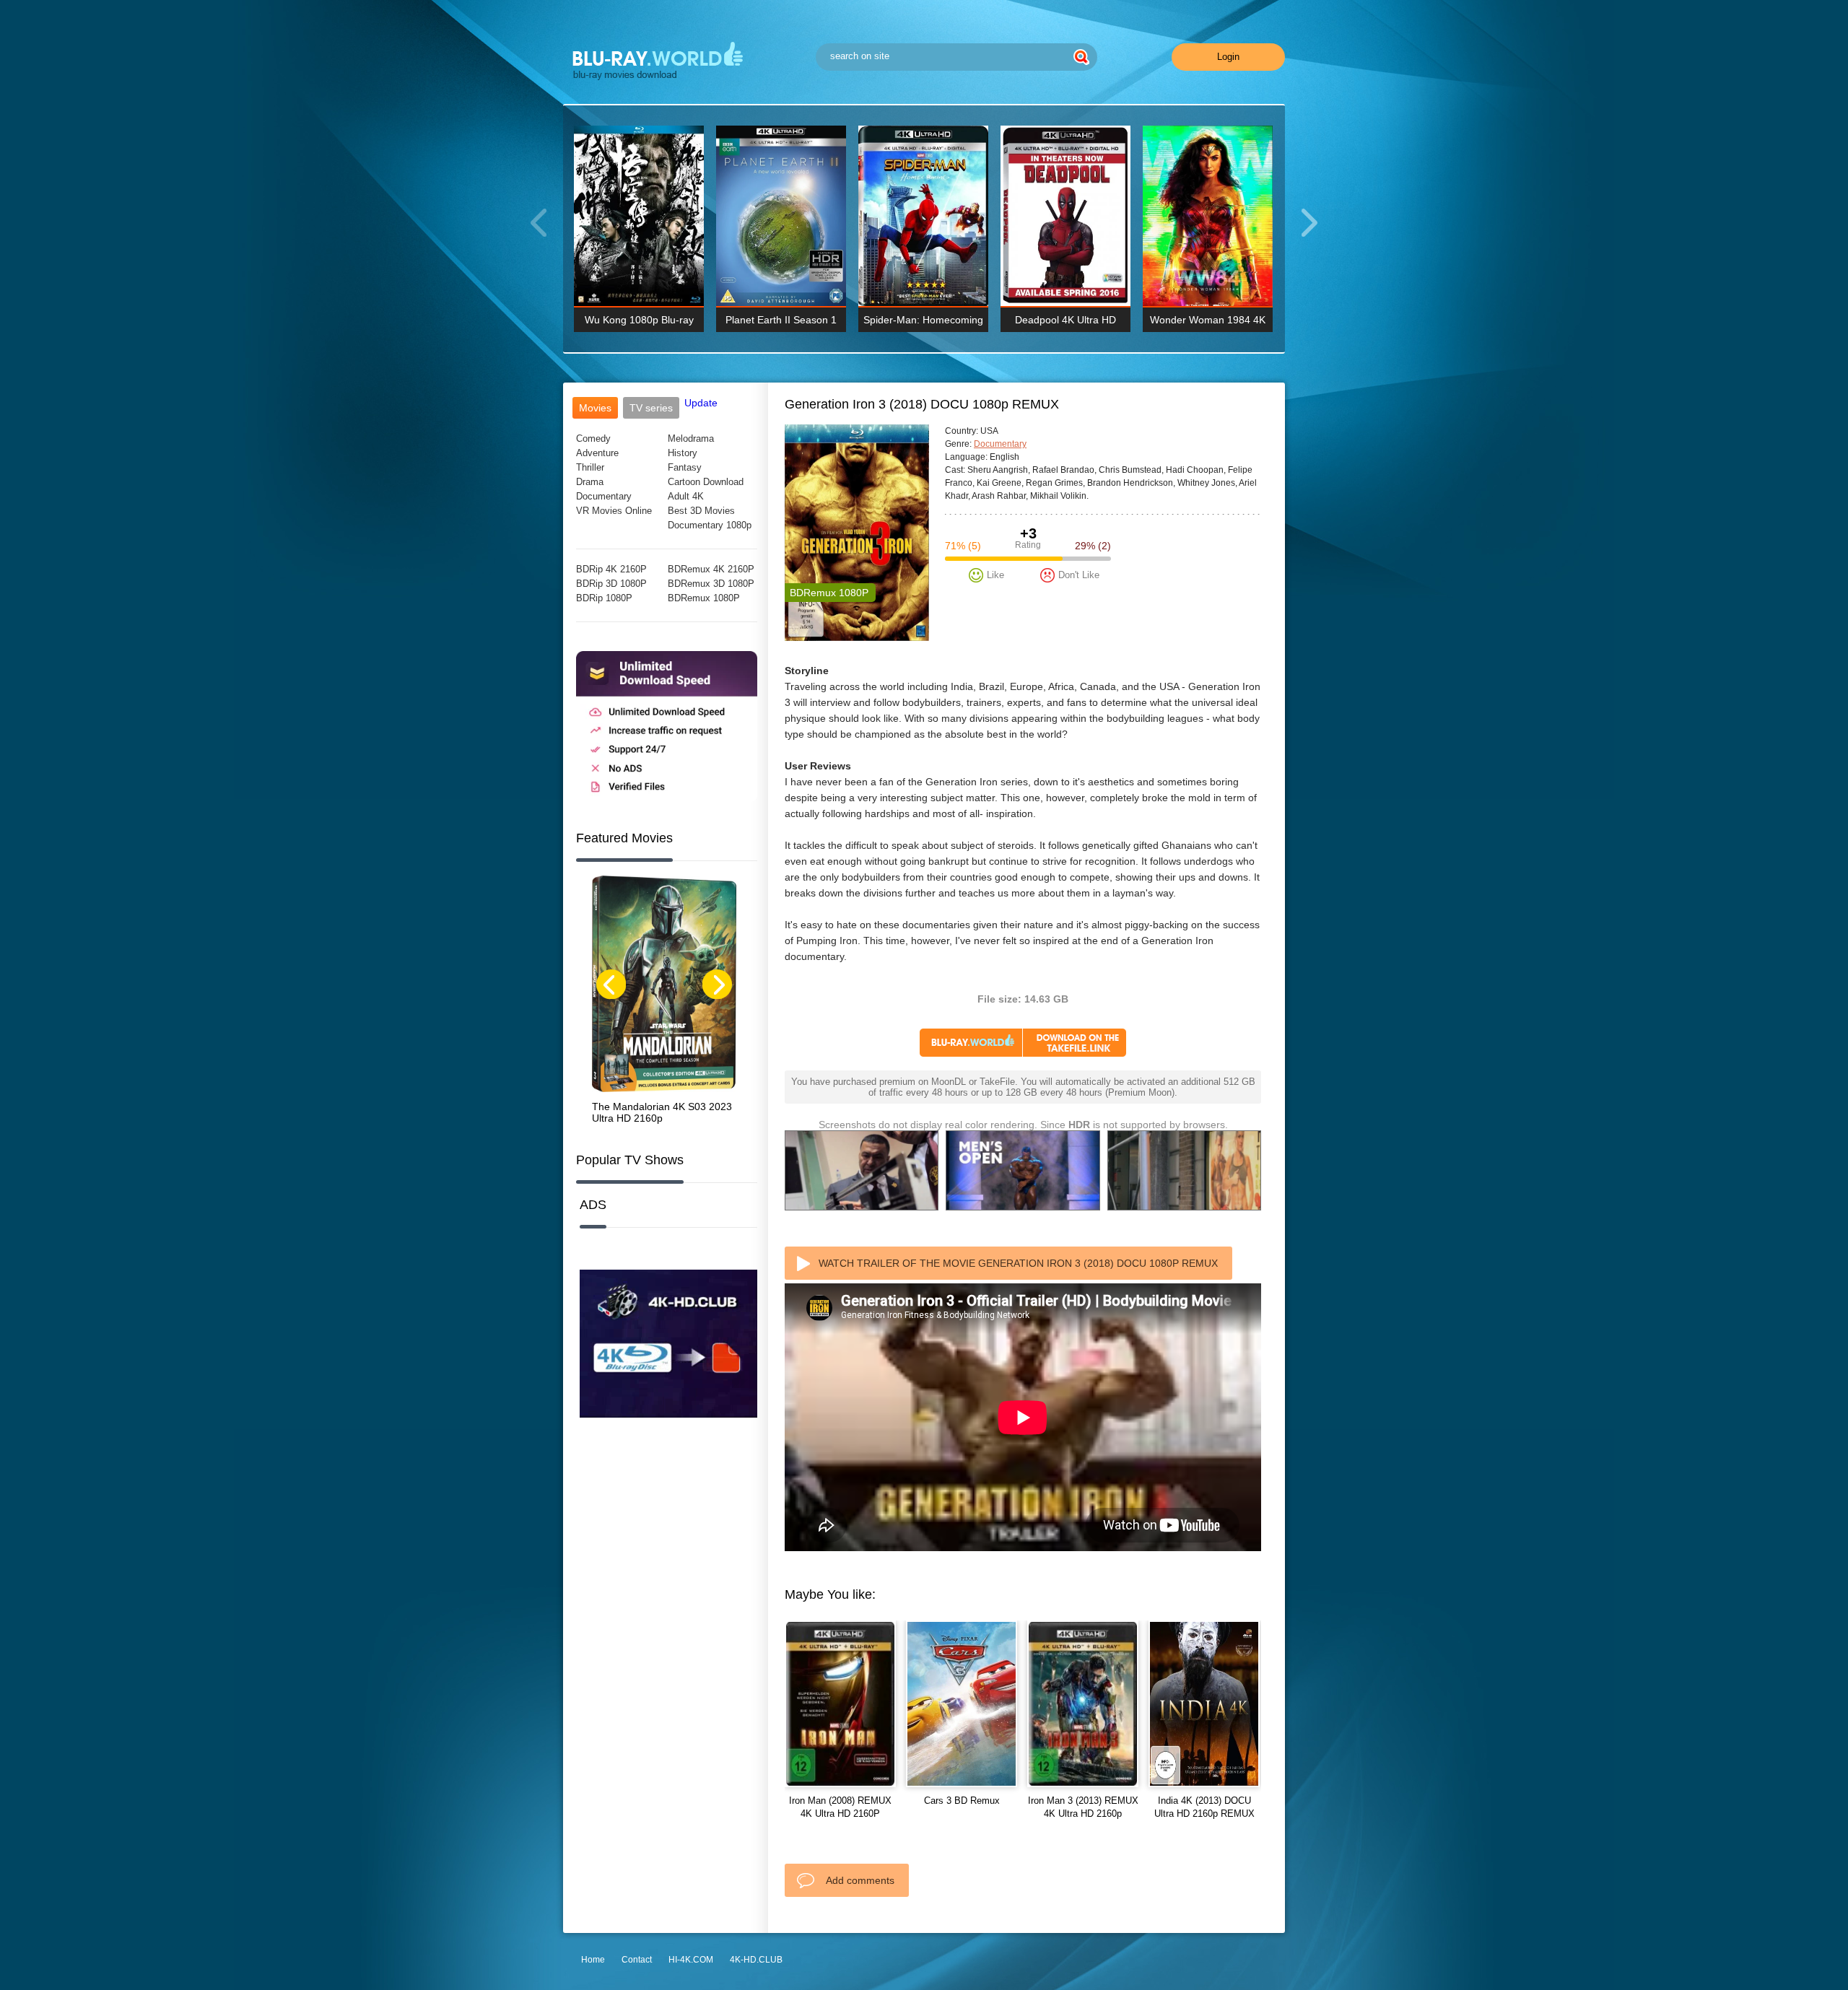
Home (593, 1960)
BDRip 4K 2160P (611, 569)
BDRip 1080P (604, 598)
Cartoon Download (706, 482)
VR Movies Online (614, 511)
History (683, 453)
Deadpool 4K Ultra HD (1065, 320)
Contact (637, 1960)
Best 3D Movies (701, 511)
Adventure (597, 453)
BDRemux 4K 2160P (711, 569)
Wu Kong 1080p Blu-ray (639, 320)
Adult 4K (686, 496)
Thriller (590, 467)
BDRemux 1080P (704, 598)
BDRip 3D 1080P (611, 584)
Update (701, 403)
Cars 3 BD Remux (962, 1801)
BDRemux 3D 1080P (711, 584)
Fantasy (685, 467)
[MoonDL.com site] (667, 798)
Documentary (604, 496)
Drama (590, 482)
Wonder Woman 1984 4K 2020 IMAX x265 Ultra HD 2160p (1208, 323)
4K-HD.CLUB (756, 1960)
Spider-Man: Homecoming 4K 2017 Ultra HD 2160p (923, 323)
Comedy (593, 438)
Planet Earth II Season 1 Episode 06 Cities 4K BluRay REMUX (781, 323)
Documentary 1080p (710, 525)
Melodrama (691, 438)
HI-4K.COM (691, 1960)
